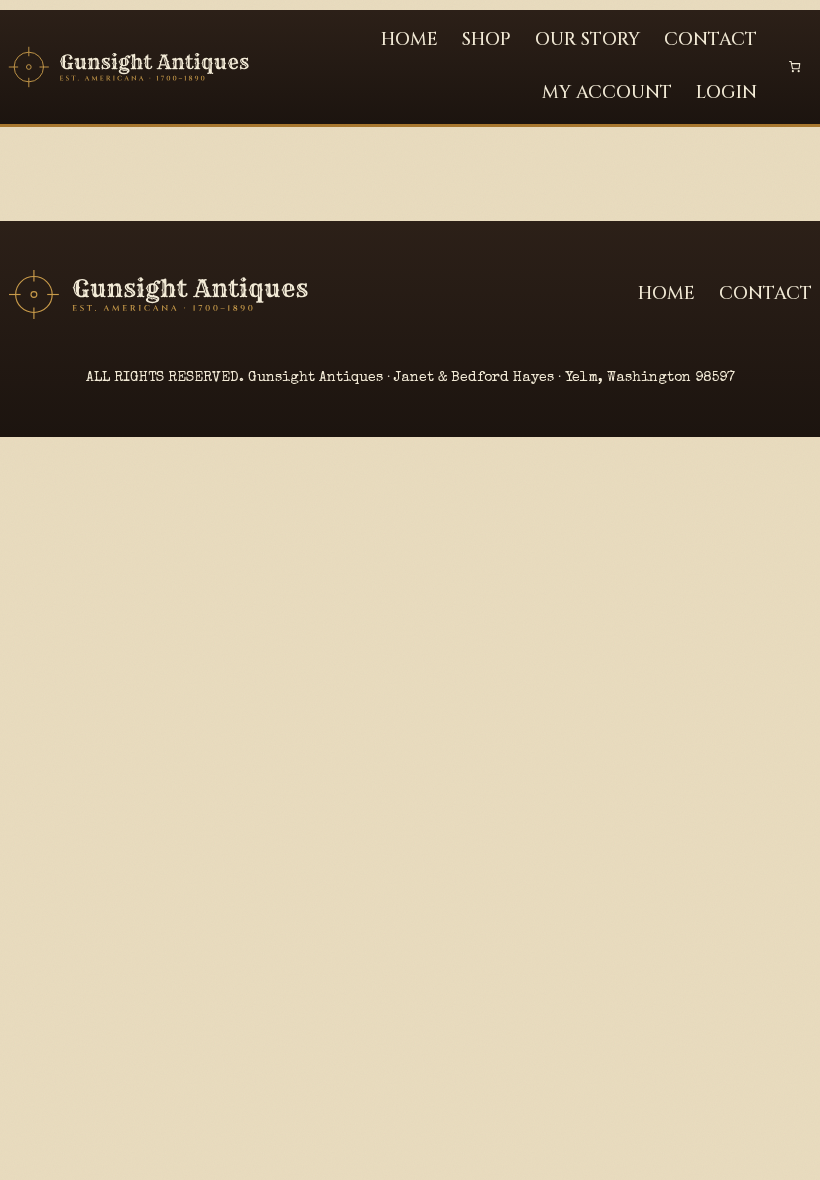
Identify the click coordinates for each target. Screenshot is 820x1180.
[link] (794, 66)
